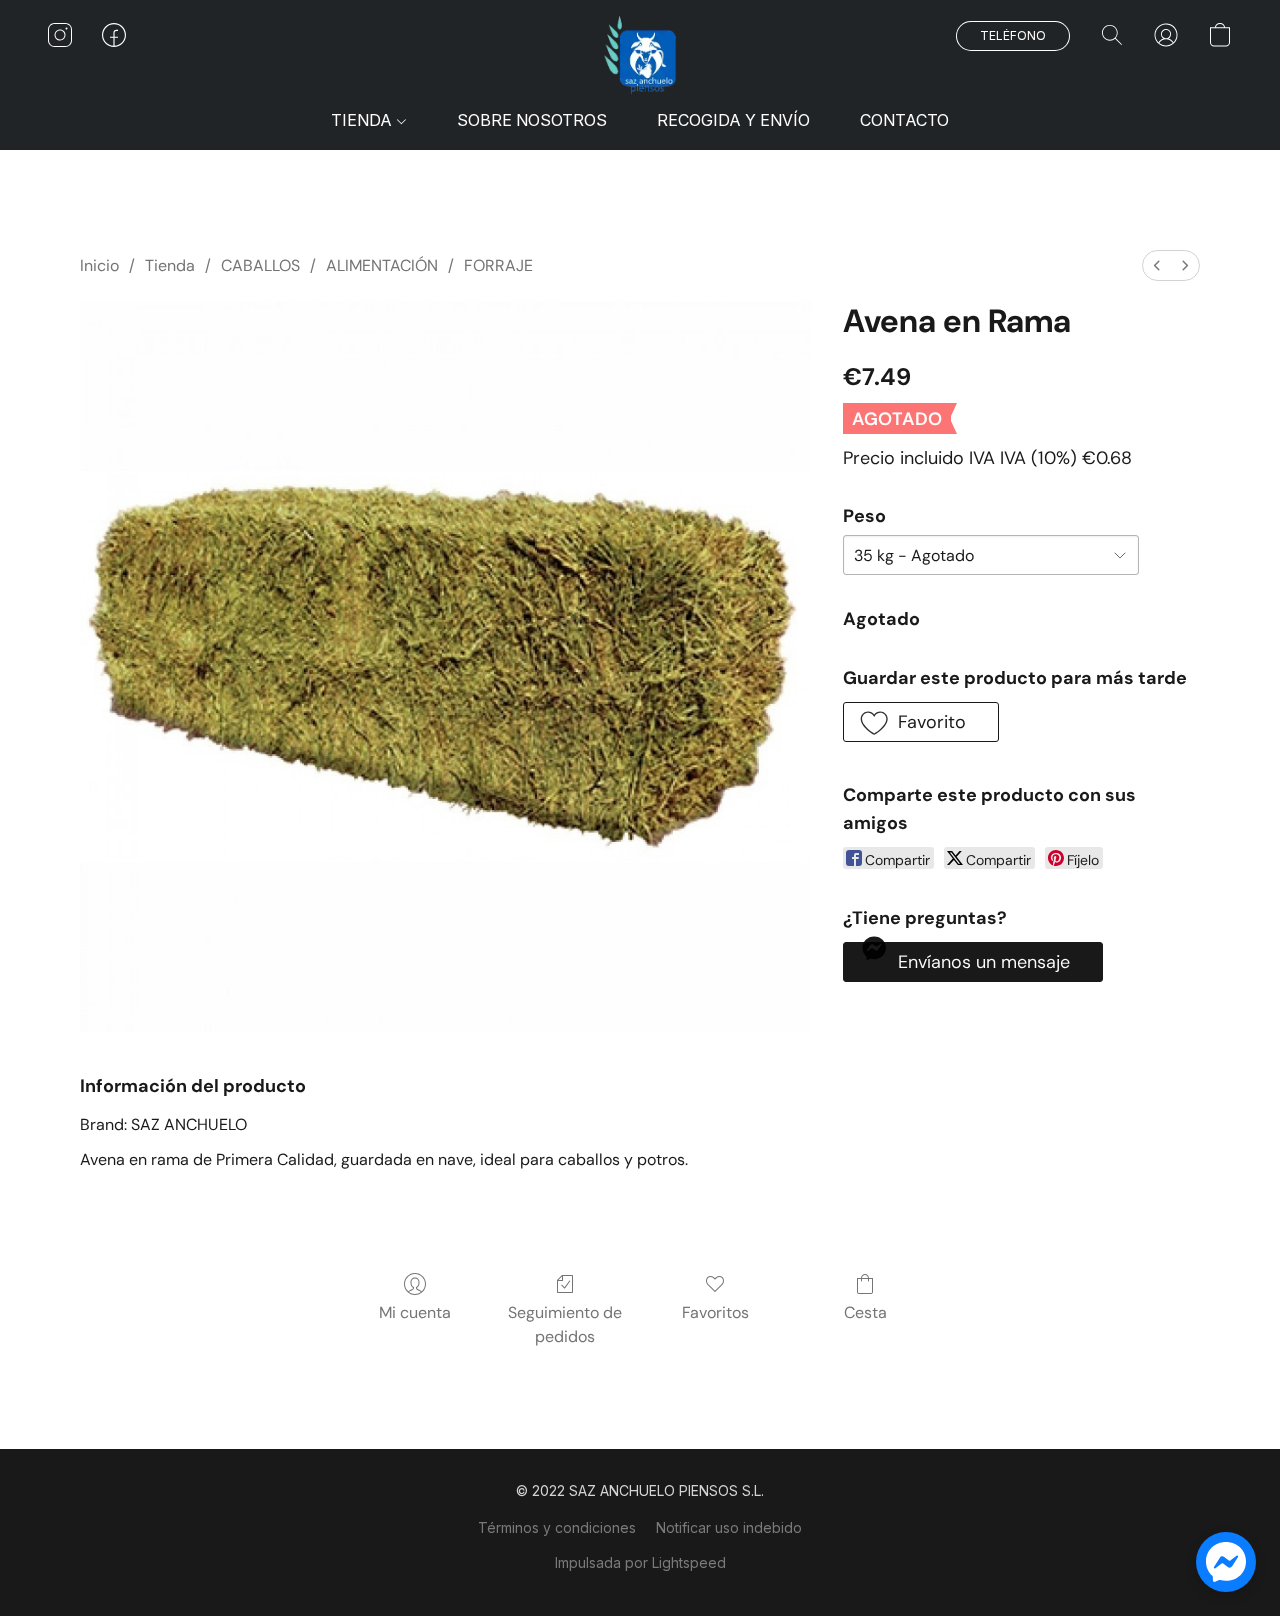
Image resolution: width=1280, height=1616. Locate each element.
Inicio (99, 265)
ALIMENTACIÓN (382, 265)
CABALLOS (260, 265)
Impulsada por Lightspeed (640, 1562)
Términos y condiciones (557, 1527)
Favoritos (715, 1312)
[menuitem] (1157, 265)
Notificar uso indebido (729, 1527)
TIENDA (363, 120)
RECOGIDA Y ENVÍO (733, 120)
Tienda (170, 265)
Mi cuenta (415, 1312)
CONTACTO (904, 120)
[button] (640, 55)
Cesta (865, 1312)
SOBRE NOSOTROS (532, 120)
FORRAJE (498, 265)
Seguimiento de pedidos (565, 1324)
